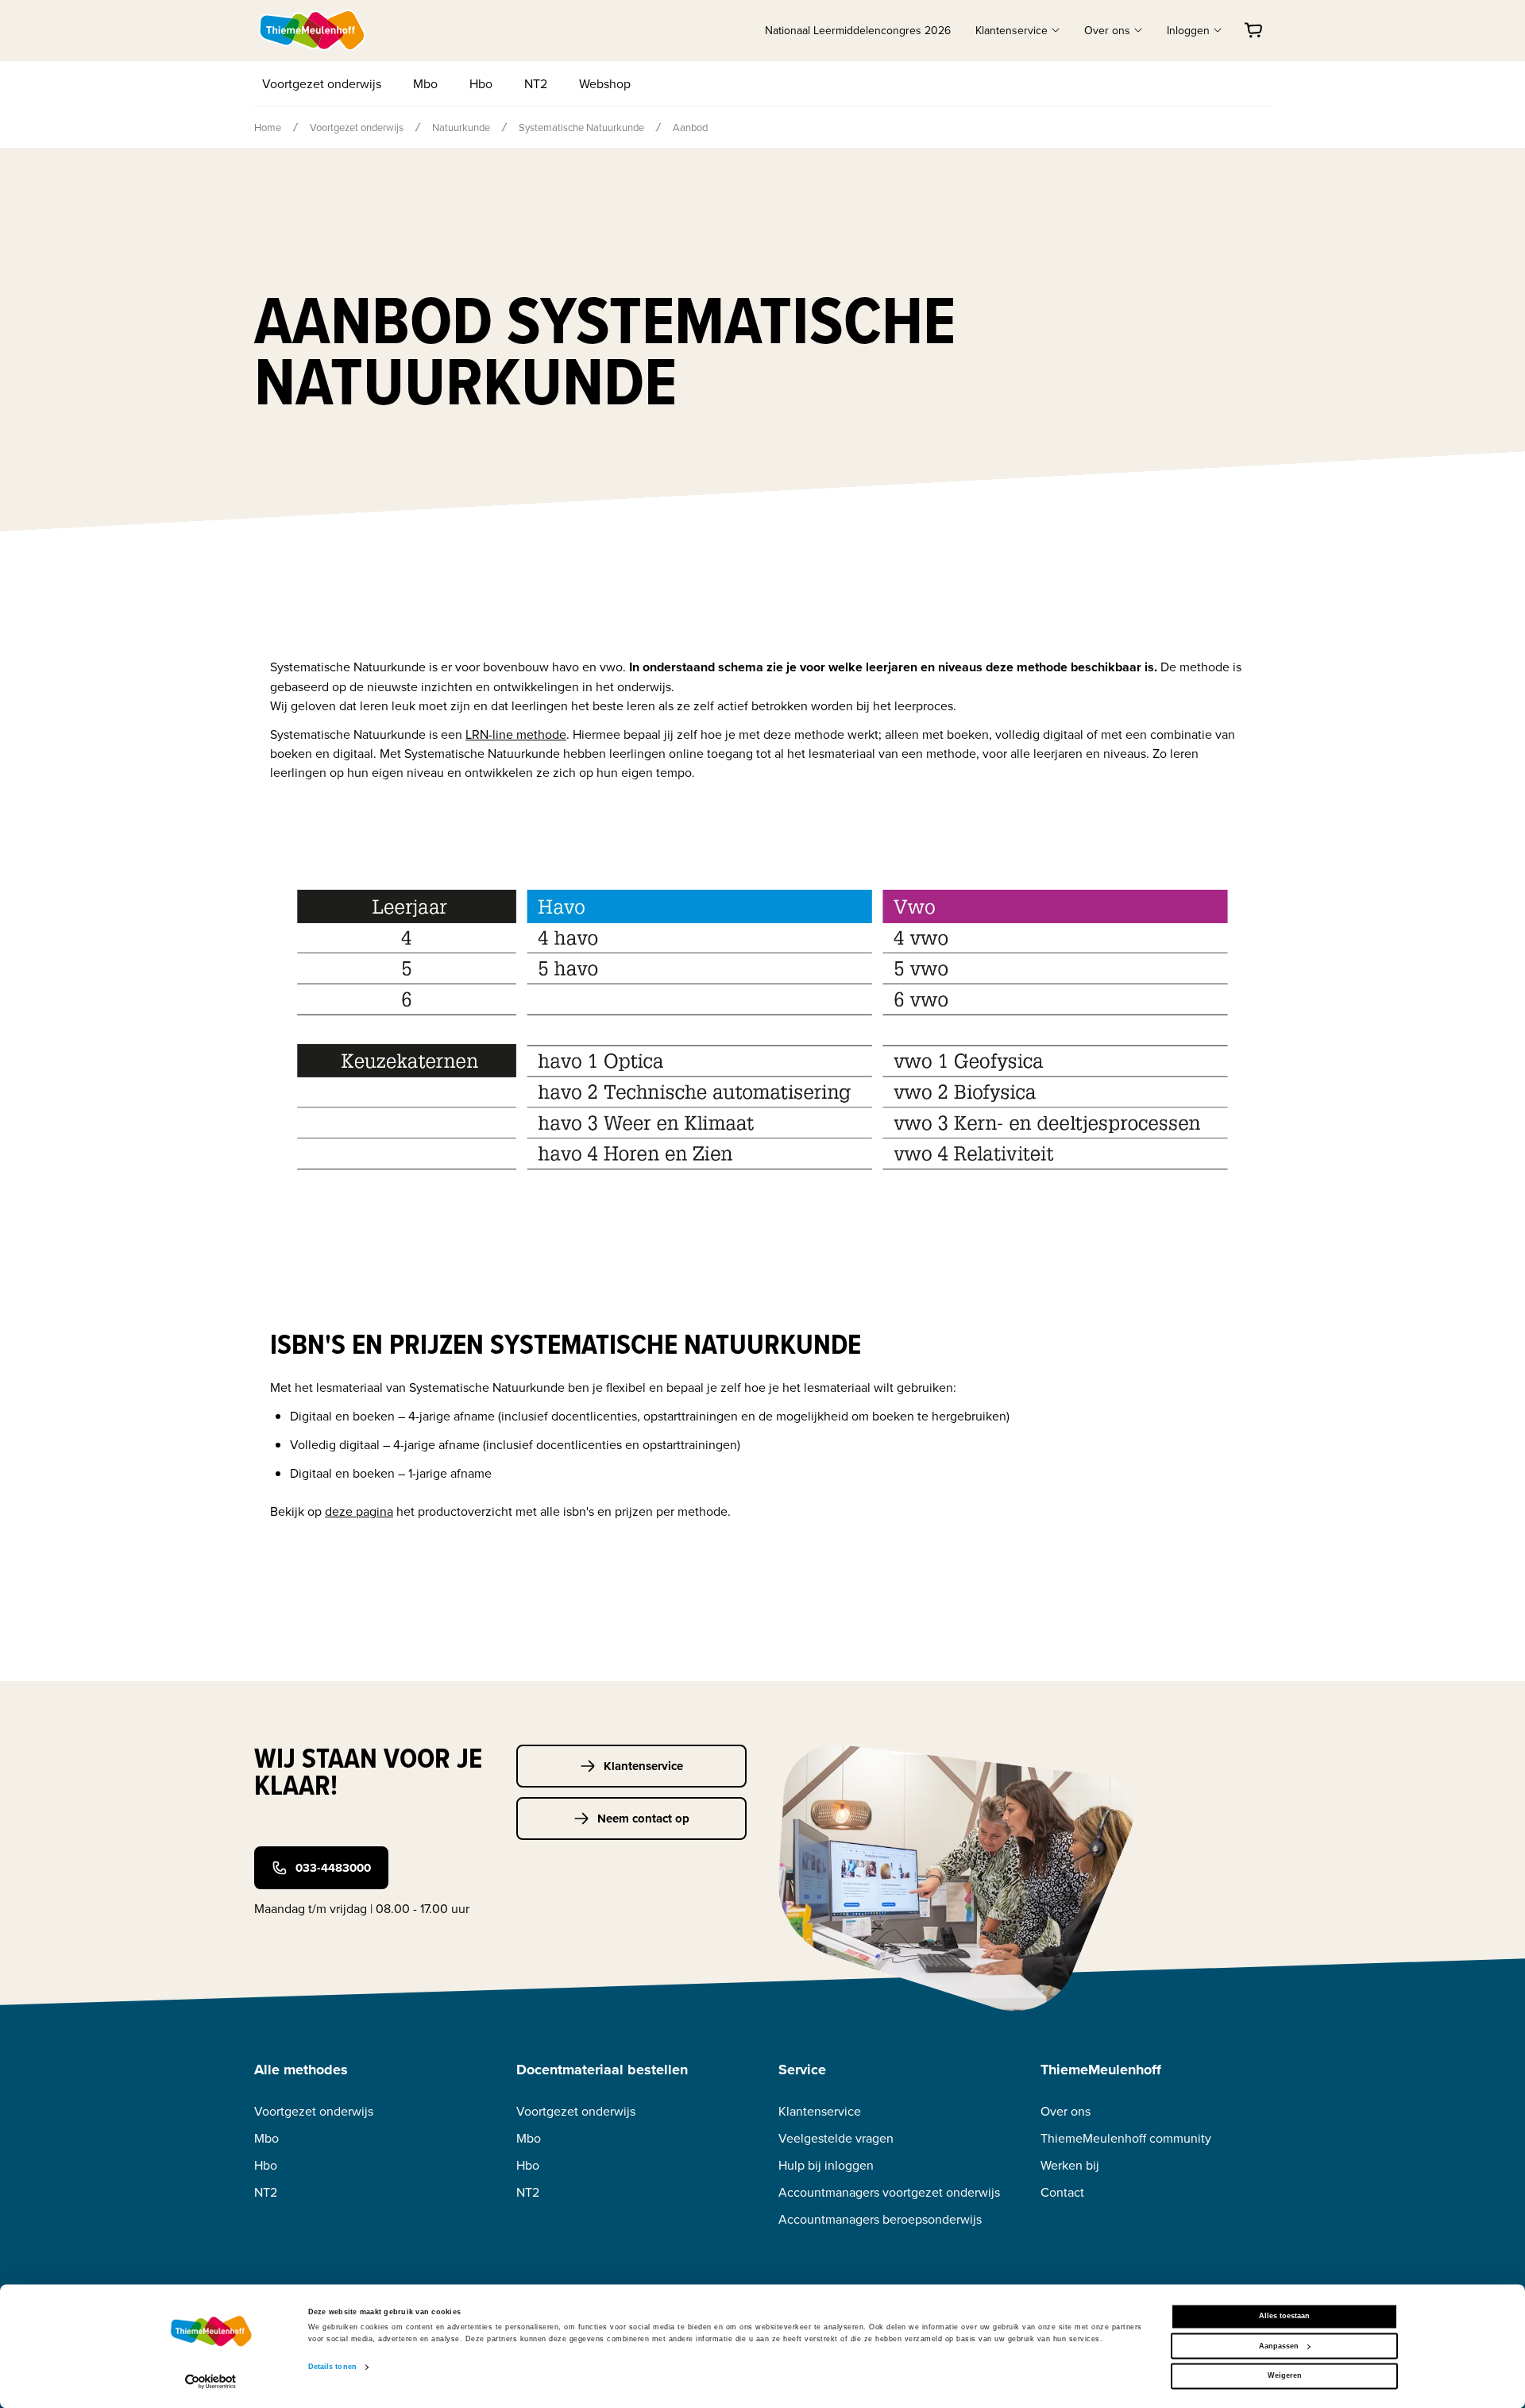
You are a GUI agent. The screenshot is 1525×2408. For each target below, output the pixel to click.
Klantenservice (643, 1766)
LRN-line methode (516, 734)
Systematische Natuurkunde (581, 127)
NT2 (536, 83)
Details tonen (332, 2367)
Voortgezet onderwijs (322, 83)
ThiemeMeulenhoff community (1126, 2138)
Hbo (481, 83)
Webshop (605, 83)
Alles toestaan (1284, 2317)
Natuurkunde (461, 127)
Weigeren (1285, 2376)
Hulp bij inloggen (826, 2165)
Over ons (1066, 2111)
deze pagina (359, 1511)
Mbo (425, 83)
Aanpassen (1279, 2346)
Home (268, 127)
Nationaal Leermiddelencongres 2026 (858, 30)
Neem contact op (643, 1819)
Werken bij (1070, 2165)
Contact (1062, 2192)
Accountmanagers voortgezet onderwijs (889, 2192)
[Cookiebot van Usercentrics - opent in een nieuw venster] (211, 2381)
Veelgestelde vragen (836, 2138)
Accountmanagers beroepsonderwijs (880, 2219)
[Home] (313, 30)
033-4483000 (333, 1868)
